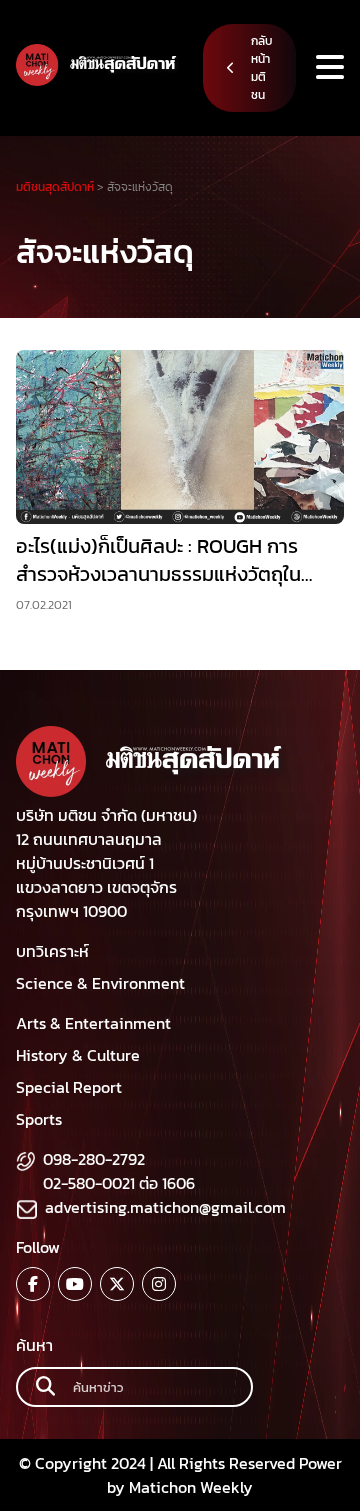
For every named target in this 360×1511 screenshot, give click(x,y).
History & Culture (78, 1055)
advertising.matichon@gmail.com (165, 1207)
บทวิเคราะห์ (52, 951)
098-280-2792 (94, 1159)
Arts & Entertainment (93, 1023)
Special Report (69, 1087)
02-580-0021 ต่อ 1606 (119, 1183)
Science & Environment (100, 983)
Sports (39, 1119)
